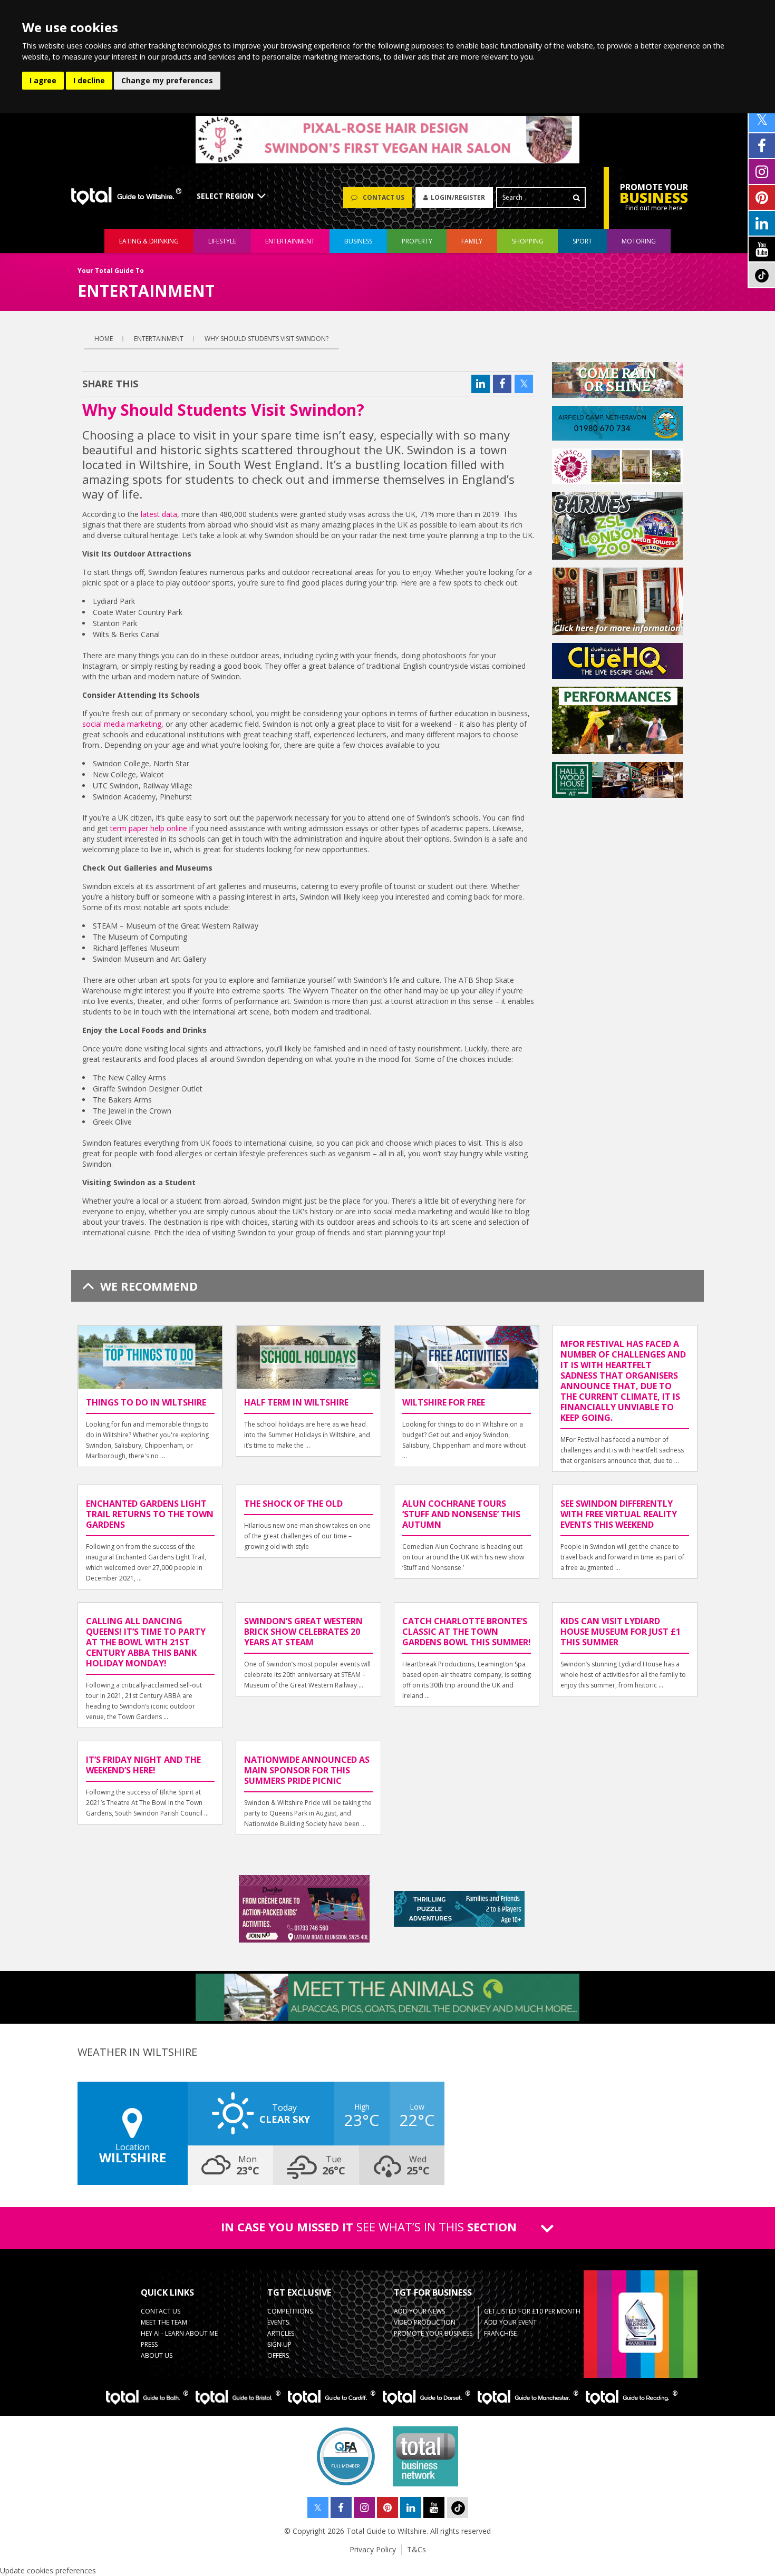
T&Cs (416, 2549)
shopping (528, 241)
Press (149, 2344)
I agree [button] (43, 80)
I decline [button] (89, 80)
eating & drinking (149, 241)
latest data (159, 514)
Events (278, 2322)
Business (358, 241)
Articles (281, 2333)
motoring (639, 241)
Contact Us (161, 2311)
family (472, 241)
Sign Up (279, 2344)
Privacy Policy (373, 2549)
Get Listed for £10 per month (532, 2311)
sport (582, 241)
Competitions (290, 2311)
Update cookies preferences (48, 2570)
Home (104, 339)
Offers (278, 2355)
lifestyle (222, 241)
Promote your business (433, 2333)
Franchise (500, 2333)
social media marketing (122, 724)
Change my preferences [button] (167, 80)
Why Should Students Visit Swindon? (267, 339)
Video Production (425, 2322)
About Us (157, 2355)
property (417, 241)
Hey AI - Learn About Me (179, 2333)
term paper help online (149, 828)
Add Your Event (510, 2322)
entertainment (290, 241)
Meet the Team (164, 2322)
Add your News (419, 2311)
